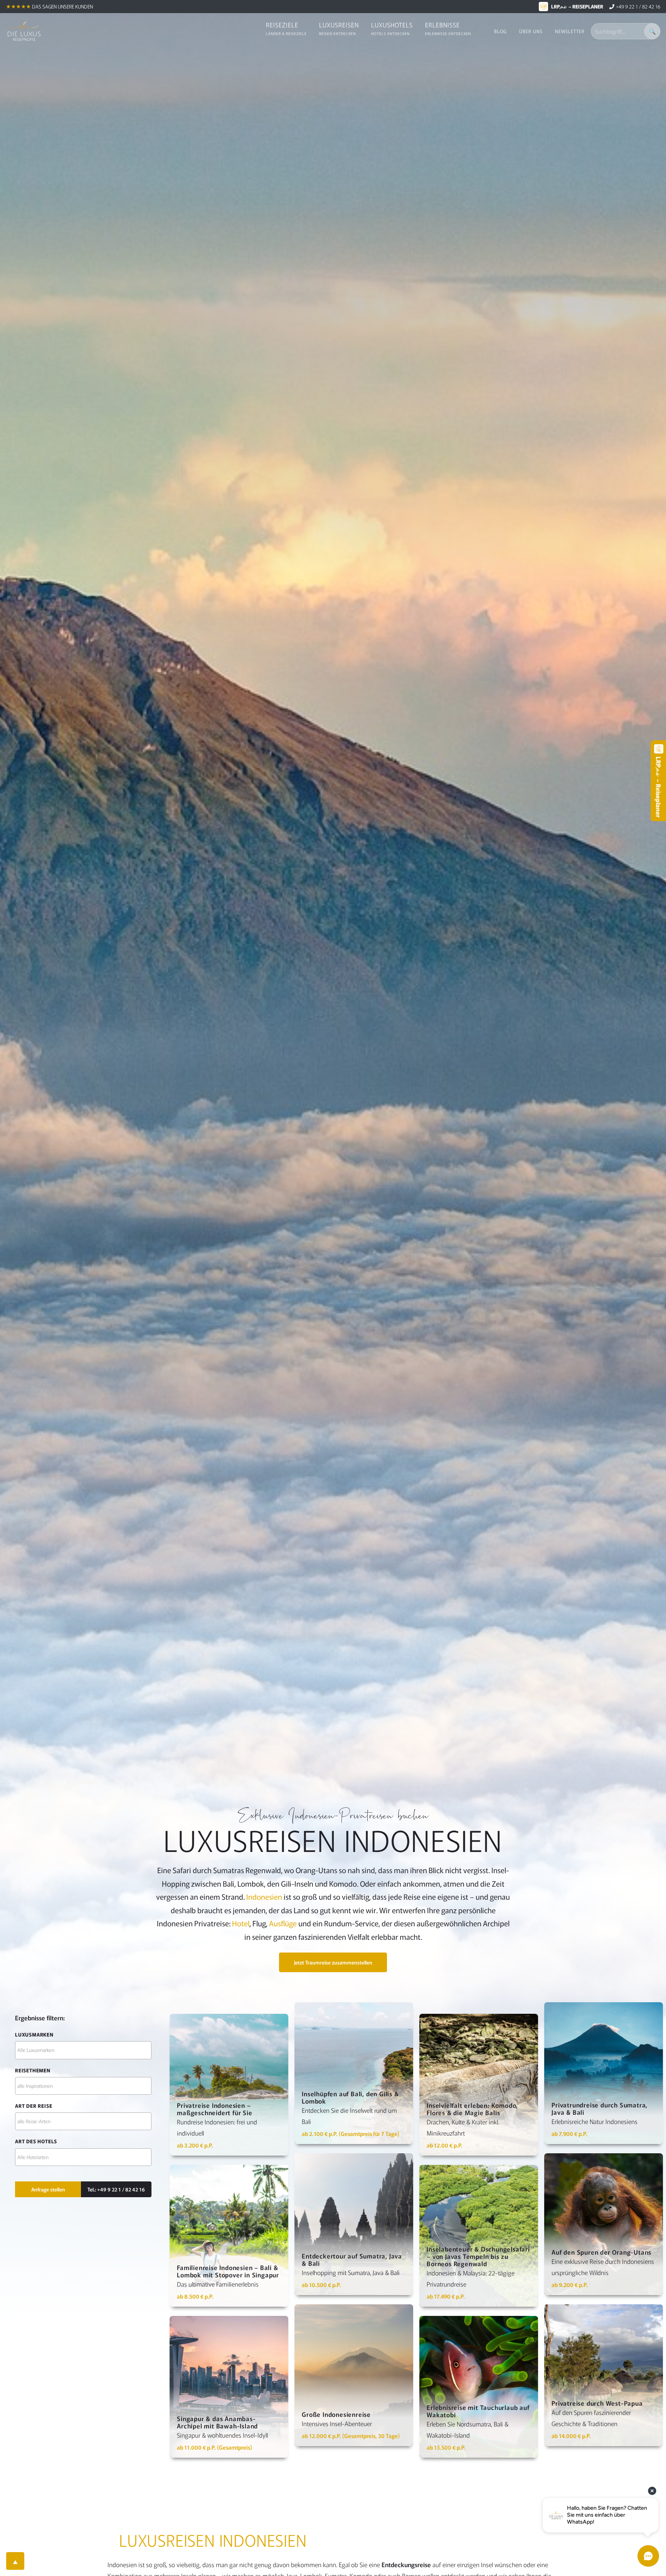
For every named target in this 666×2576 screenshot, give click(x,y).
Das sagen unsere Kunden (62, 6)
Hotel (241, 1923)
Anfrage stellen (48, 2189)
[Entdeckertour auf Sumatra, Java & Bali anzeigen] (354, 2224)
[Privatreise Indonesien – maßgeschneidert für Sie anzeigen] (229, 2085)
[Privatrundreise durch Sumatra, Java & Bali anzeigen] (604, 2073)
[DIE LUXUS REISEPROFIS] (24, 31)
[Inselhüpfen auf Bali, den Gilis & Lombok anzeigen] (354, 2073)
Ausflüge (283, 1923)
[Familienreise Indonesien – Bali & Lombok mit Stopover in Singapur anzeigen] (229, 2236)
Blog (500, 31)
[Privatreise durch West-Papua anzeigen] (604, 2375)
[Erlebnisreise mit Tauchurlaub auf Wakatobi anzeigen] (479, 2387)
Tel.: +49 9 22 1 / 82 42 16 (116, 2189)
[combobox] (83, 2050)
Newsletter (570, 31)
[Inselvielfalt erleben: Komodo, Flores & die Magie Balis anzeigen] (479, 2085)
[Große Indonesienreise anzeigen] (354, 2375)
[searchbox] (83, 2050)
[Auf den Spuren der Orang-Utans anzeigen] (604, 2224)
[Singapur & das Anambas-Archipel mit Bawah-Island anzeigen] (229, 2387)
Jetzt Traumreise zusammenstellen (333, 1962)
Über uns (531, 31)
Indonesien (264, 1897)
